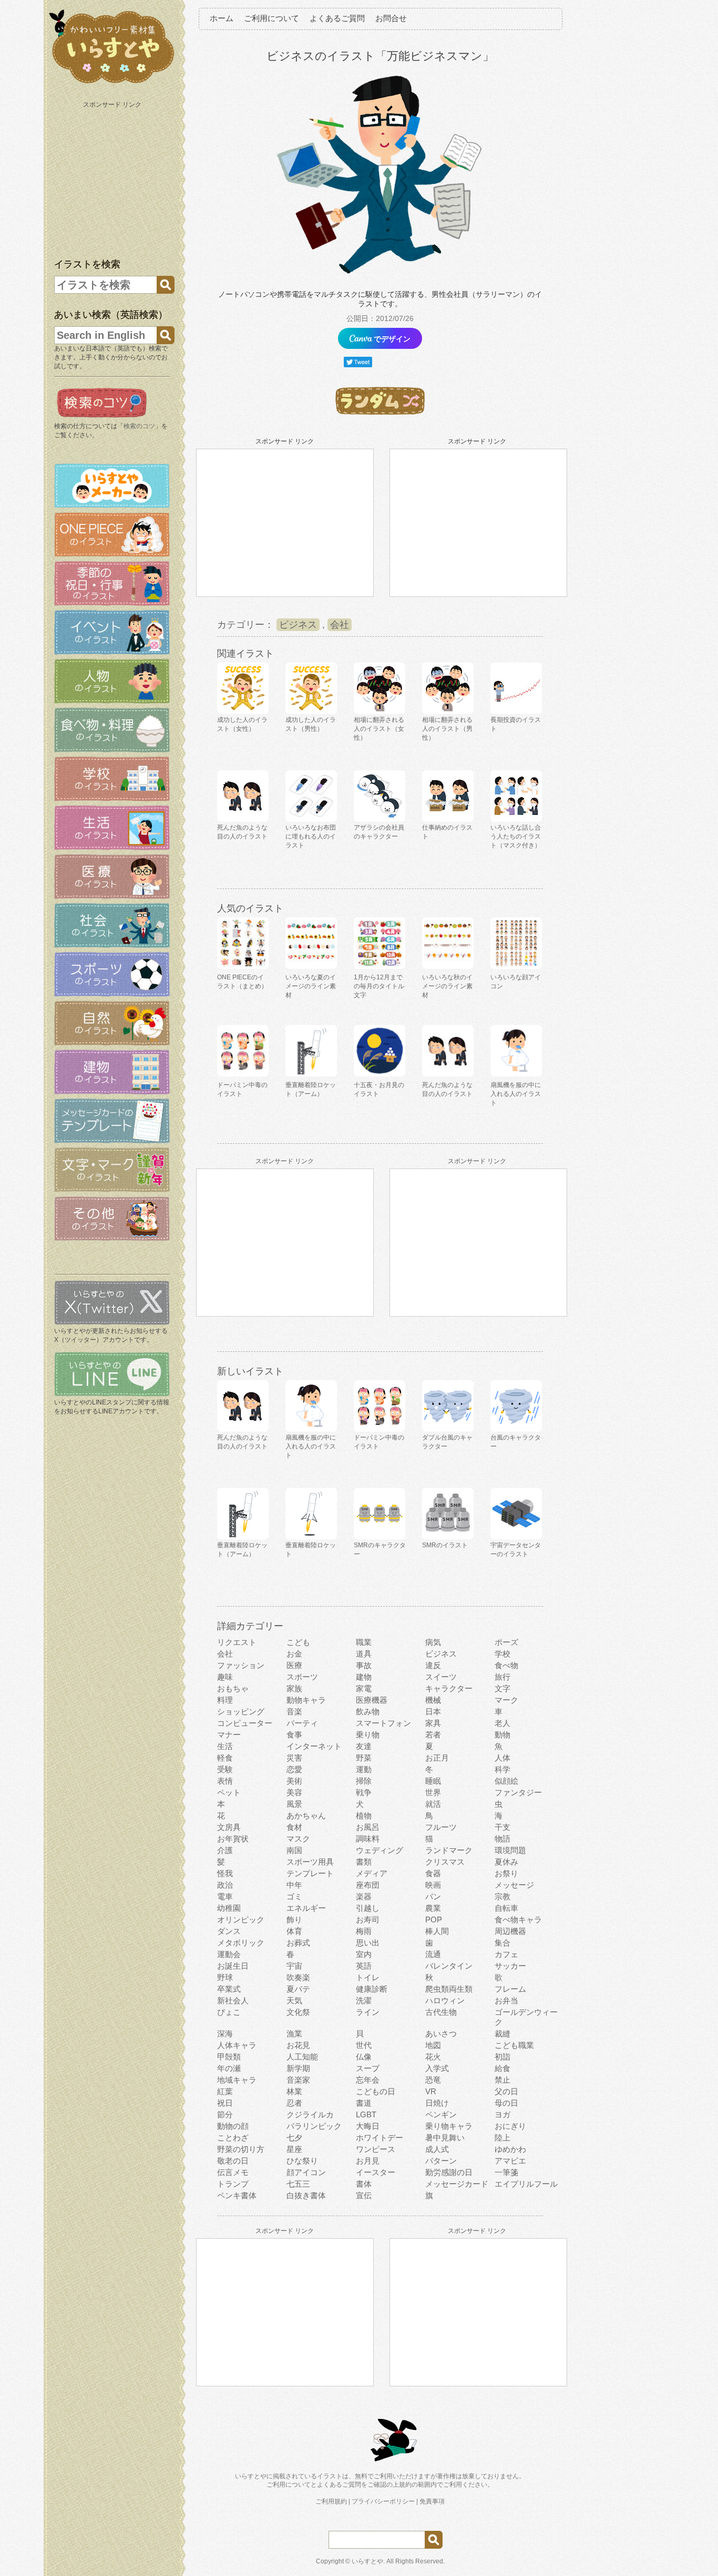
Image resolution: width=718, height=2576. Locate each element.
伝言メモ (233, 2172)
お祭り (506, 1873)
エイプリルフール (526, 2184)
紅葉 (225, 2091)
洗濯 (364, 2000)
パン (433, 1896)
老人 (502, 1723)
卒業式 (229, 1989)
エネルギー (306, 1908)
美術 (294, 1781)
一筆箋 (506, 2172)
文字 (502, 1688)
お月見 (368, 2161)
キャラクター (449, 1688)
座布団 (368, 1885)
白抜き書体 (306, 2195)
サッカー (510, 1966)
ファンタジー (518, 1792)
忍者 (294, 2103)
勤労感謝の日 (449, 2172)
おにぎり (510, 2126)
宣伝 (364, 2195)
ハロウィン (445, 2000)
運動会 (229, 1954)
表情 (225, 1781)
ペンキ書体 (237, 2195)
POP (434, 1920)
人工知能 (302, 2057)
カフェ (506, 1954)
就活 (433, 1804)
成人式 (437, 2149)
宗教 (502, 1896)
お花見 (298, 2045)
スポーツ (302, 1677)
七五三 (298, 2184)
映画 (433, 1885)
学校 (502, 1654)
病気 (433, 1642)
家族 (294, 1688)
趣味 (225, 1677)
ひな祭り (302, 2161)
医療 (294, 1665)
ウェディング (379, 1850)
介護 (225, 1850)
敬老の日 (233, 2161)
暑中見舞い (445, 2138)
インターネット (314, 1746)
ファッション (241, 1665)
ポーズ (506, 1642)
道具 (364, 1654)
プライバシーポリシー (383, 2501)
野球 (225, 1977)
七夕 (294, 2138)
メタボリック (241, 1943)
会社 (340, 625)
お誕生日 (233, 1966)
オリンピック (241, 1920)
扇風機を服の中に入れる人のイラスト (516, 1094)
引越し (368, 1908)
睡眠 (433, 1781)
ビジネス (298, 625)
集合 (502, 1943)
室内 (364, 1954)
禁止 (502, 2080)
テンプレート (310, 1873)
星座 (294, 2149)
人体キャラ (237, 2045)
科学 (502, 1769)
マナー (229, 1735)
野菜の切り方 (241, 2149)
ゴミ (294, 1896)
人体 (502, 1758)
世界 (433, 1792)
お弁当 (506, 2000)
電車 (225, 1896)
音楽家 (298, 2080)
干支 (502, 1827)
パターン (441, 2161)
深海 (225, 2034)
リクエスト (237, 1642)
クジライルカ (310, 2114)
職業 (364, 1642)
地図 (433, 2045)
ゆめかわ (510, 2149)
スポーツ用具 (310, 1862)
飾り (294, 1920)
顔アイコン (306, 2172)
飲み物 (368, 1711)
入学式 (437, 2068)
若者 (433, 1735)
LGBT (366, 2114)
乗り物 (368, 1735)
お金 (294, 1654)
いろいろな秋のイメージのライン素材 (447, 986)
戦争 (364, 1792)
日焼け (437, 2103)
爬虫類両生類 (449, 1989)
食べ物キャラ (518, 1920)
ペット (229, 1792)
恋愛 (294, 1769)
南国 (294, 1850)
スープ (368, 2068)
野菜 (364, 1758)
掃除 (364, 1781)
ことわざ (233, 2138)
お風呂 (368, 1827)
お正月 (437, 1758)
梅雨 (364, 1931)
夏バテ (298, 1989)
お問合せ (391, 18)
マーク (506, 1700)
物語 (502, 1839)
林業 (294, 2091)
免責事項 (432, 2501)
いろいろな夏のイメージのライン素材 (311, 986)
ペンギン (441, 2114)
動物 (502, 1735)
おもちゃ (233, 1688)
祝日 (225, 2103)
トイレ (368, 1977)
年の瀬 (229, 2068)
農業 (433, 1908)
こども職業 (514, 2045)
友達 (364, 1746)
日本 (433, 1711)
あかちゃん (306, 1815)
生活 (225, 1746)
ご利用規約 (331, 2501)
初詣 (502, 2057)
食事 (294, 1735)
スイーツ (441, 1677)
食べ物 (506, 1665)
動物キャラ (306, 1700)
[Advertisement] (113, 178)
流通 (433, 1954)
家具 (433, 1723)
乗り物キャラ (449, 2126)
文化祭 (298, 2012)
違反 (433, 1665)
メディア (372, 1873)
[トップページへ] (112, 84)
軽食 (225, 1758)
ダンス (229, 1931)
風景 (294, 1804)
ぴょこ (229, 2012)
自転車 (506, 1908)
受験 (225, 1769)
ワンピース (376, 2149)
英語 (364, 1966)
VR (431, 2091)
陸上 (502, 2138)
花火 (433, 2057)
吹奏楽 (298, 1977)
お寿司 (368, 1920)
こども (298, 1642)
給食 (502, 2068)
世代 (364, 2045)
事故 (364, 1665)
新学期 (298, 2068)
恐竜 (433, 2080)
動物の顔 (233, 2126)
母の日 (506, 2103)
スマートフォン (383, 1723)
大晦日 (368, 2126)
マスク (298, 1839)
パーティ (302, 1723)
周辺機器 (510, 1931)
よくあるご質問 (337, 18)
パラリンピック (314, 2126)
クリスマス (445, 1862)
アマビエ (510, 2161)
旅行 (502, 1677)
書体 (364, 2184)
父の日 (506, 2091)
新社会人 (233, 2000)
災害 (294, 1758)
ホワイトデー (379, 2138)
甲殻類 (229, 2057)
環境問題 (510, 1850)
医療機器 (372, 1700)
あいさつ (441, 2034)
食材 (294, 1827)
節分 (225, 2114)
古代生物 (441, 2012)
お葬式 (298, 1943)
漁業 (294, 2034)
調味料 (368, 1839)
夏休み (506, 1862)
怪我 (225, 1873)
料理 (225, 1700)
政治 (225, 1885)
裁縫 (502, 2034)
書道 (364, 2103)
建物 (364, 1677)
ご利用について (271, 18)
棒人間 (437, 1931)
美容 (294, 1792)
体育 (294, 1931)
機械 (433, 1700)
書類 (364, 1862)
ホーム (222, 18)
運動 (364, 1769)
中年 (294, 1885)
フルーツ (441, 1827)
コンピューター (245, 1723)
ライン (368, 2012)
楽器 (364, 1896)
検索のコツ (139, 426)
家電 (364, 1688)
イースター (376, 2172)
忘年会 (368, 2080)
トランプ (233, 2184)
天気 (294, 2000)
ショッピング (241, 1711)
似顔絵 (506, 1781)
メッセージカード (457, 2184)
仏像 (364, 2057)
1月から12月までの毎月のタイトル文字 (379, 986)
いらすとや (367, 2561)
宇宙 (294, 1966)
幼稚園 (229, 1908)
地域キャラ (237, 2080)
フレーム (510, 1989)
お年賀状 (233, 1839)
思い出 (368, 1943)
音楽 (294, 1711)
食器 (433, 1873)
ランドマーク (449, 1850)
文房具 (229, 1827)
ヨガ (502, 2114)
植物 (364, 1815)
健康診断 (372, 1989)
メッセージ (514, 1885)
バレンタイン (449, 1966)
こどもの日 (376, 2091)
